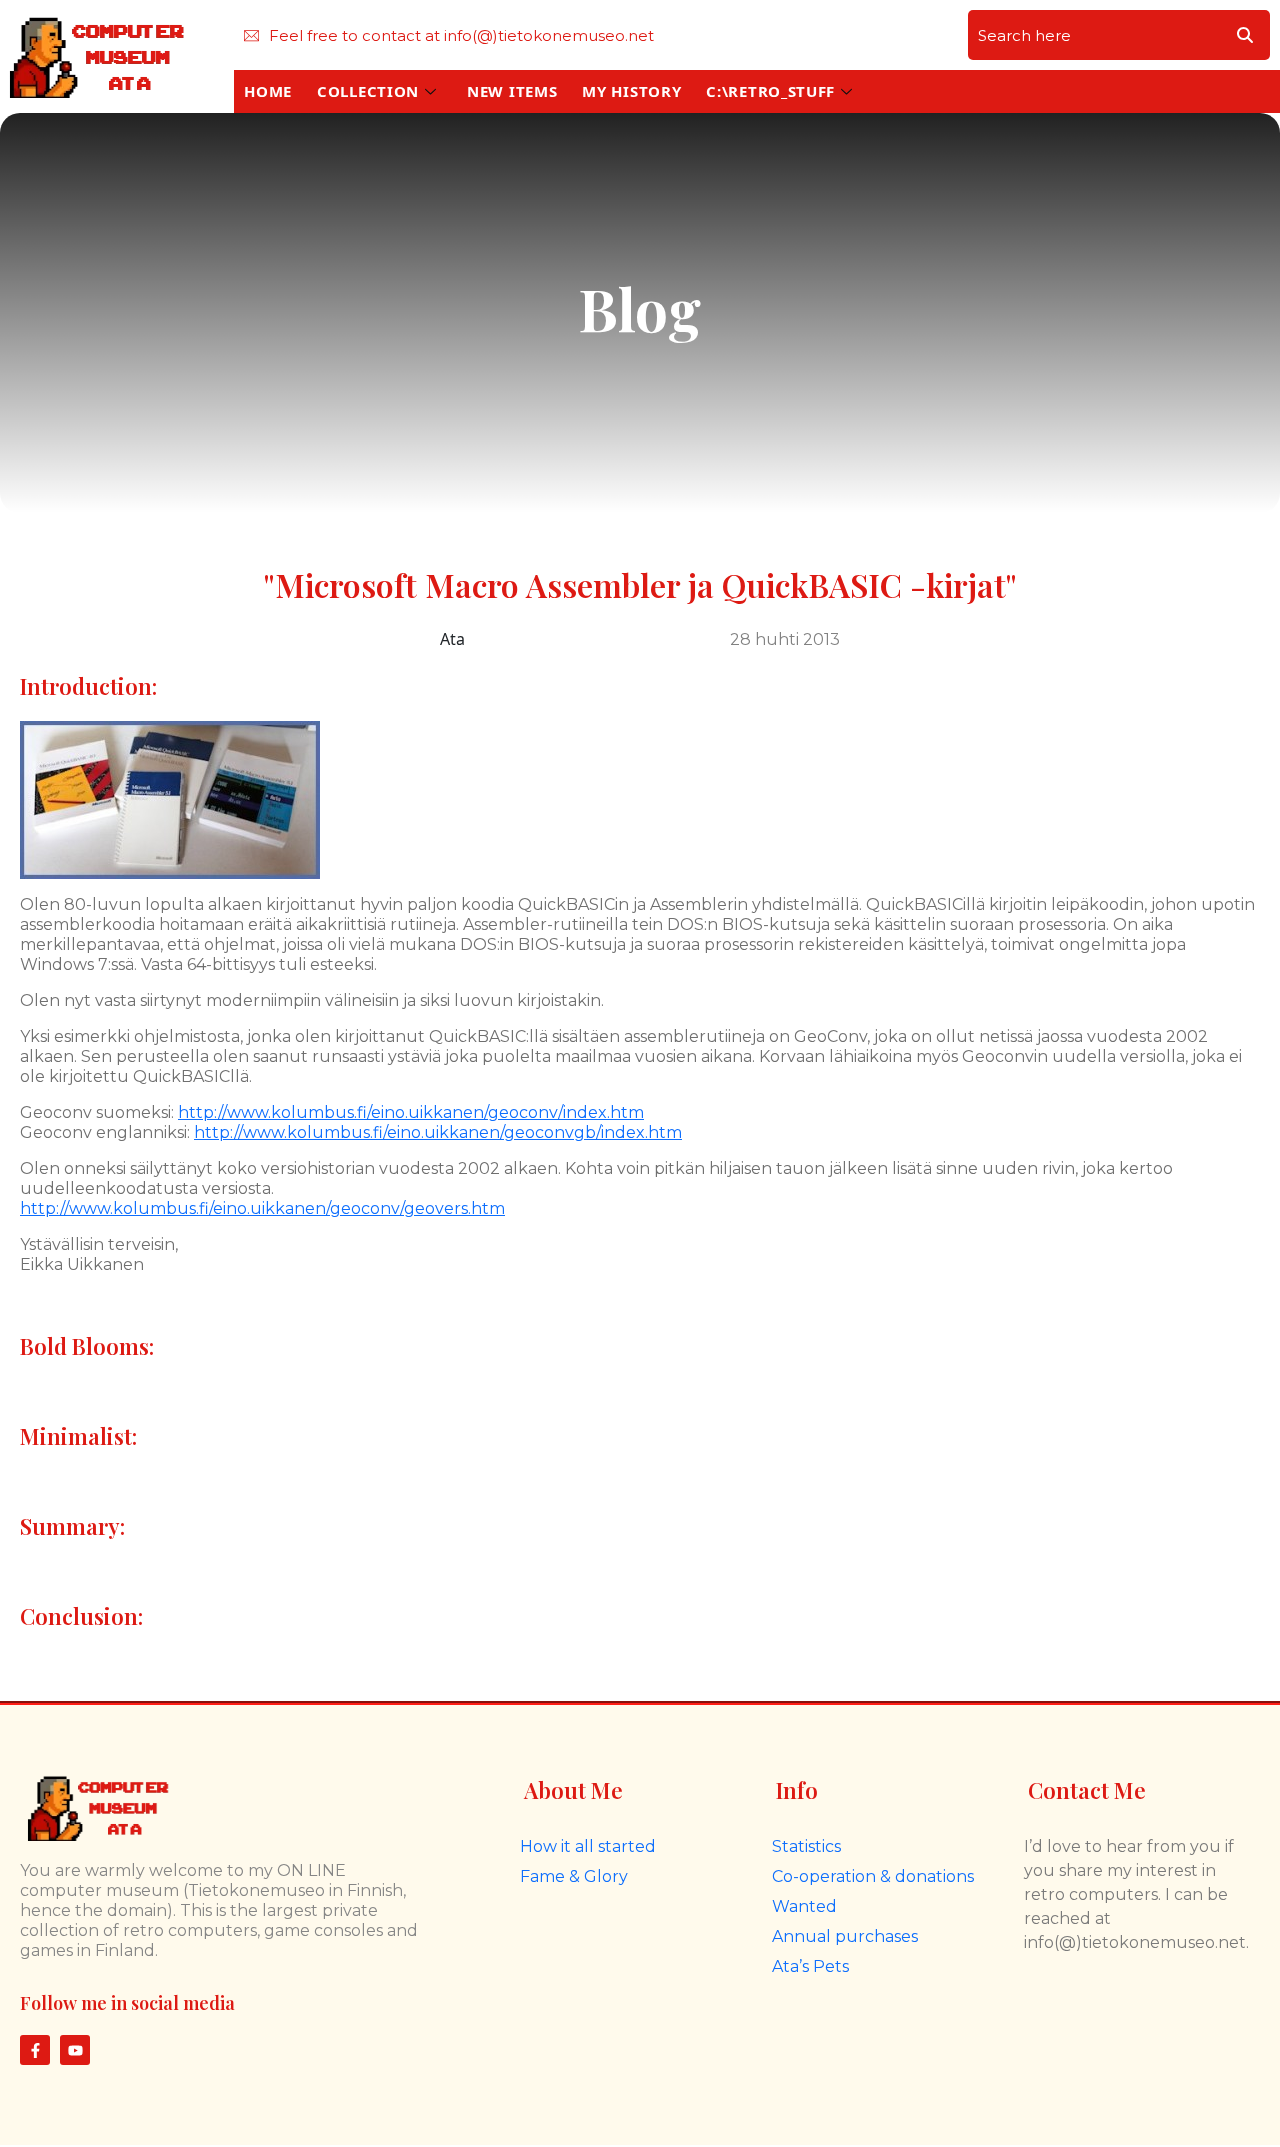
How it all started (588, 1846)
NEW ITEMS (512, 91)
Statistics (806, 1846)
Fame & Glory (574, 1876)
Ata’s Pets (810, 1966)
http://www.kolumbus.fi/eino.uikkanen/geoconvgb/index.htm (438, 1132)
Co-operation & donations (873, 1876)
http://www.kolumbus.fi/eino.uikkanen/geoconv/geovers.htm (262, 1208)
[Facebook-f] (35, 2050)
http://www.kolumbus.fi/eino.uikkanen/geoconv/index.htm (411, 1112)
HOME (268, 91)
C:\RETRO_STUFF (770, 91)
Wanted (804, 1906)
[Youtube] (75, 2050)
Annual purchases (845, 1936)
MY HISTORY (631, 91)
